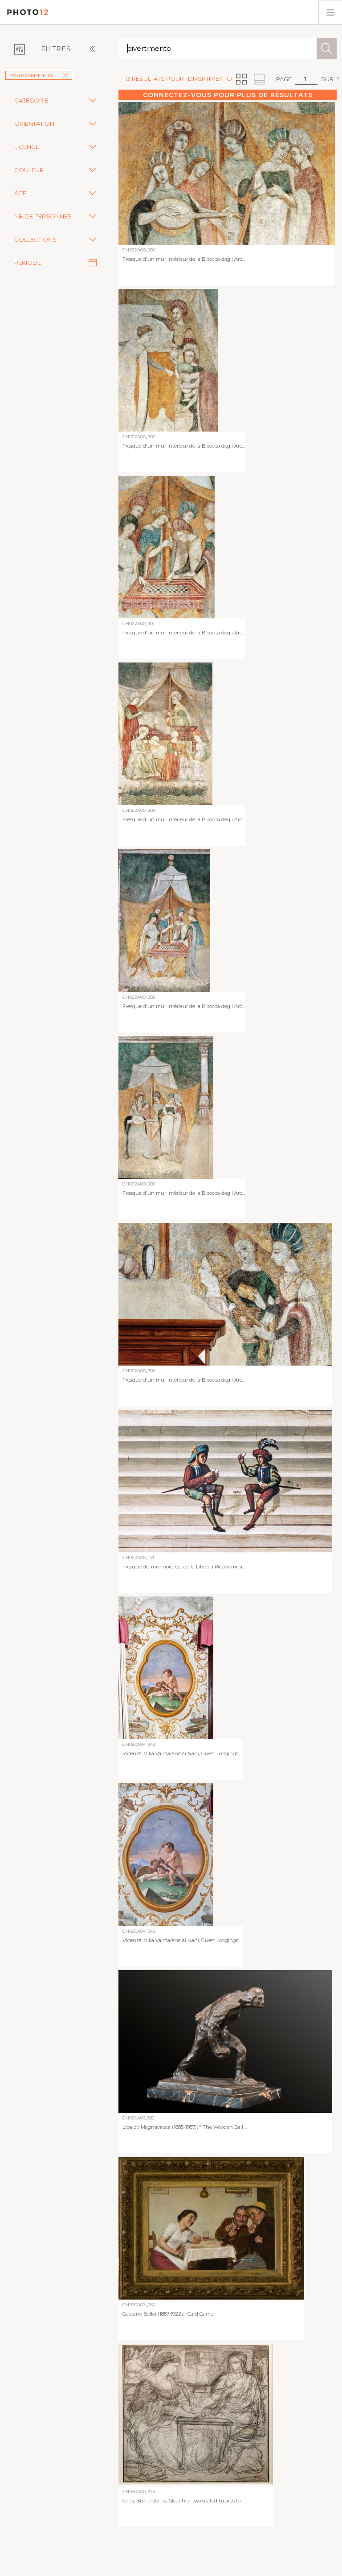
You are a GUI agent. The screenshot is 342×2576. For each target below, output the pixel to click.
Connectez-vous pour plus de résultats (228, 95)
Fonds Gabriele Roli (33, 76)
